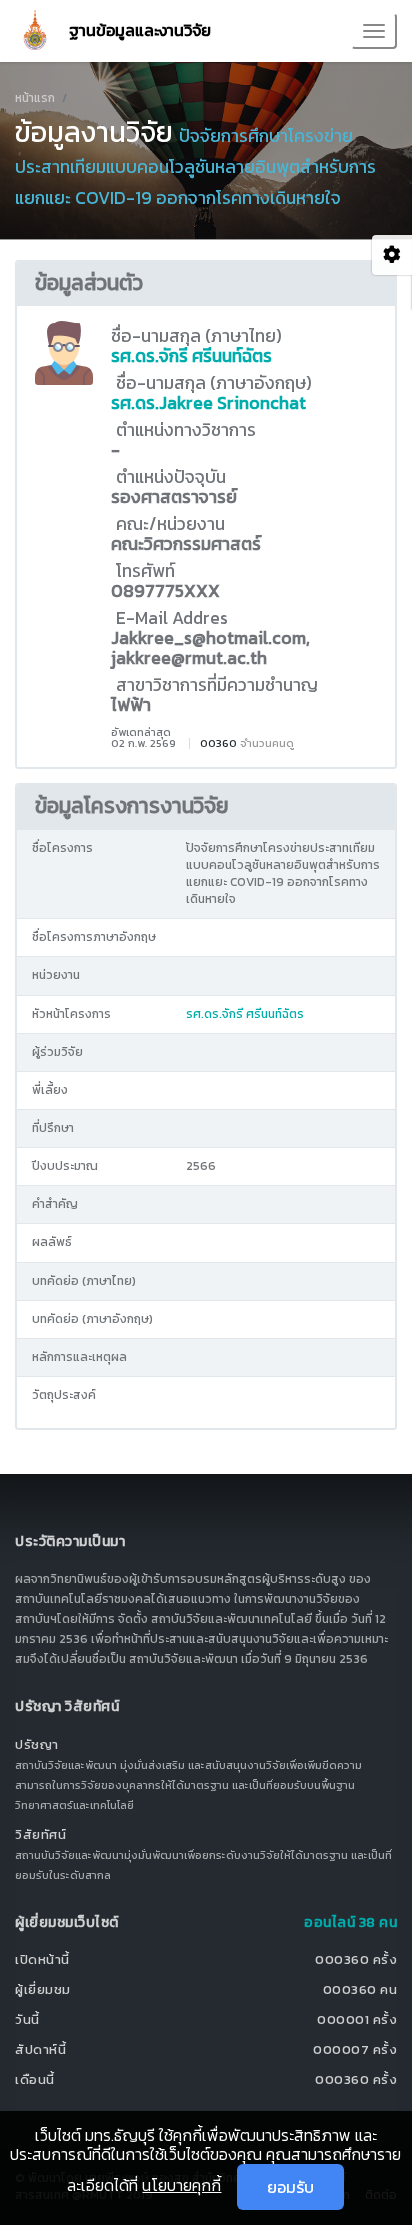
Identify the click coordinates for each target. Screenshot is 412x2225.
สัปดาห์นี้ (40, 2049)
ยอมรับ (290, 2187)
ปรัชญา (37, 1744)
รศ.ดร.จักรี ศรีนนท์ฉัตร (191, 356)
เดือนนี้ (35, 2079)
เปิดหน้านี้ (42, 1959)
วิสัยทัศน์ (40, 1834)
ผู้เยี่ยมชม (43, 1989)
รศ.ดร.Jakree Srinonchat (208, 403)
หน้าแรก (35, 98)
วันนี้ (27, 2019)
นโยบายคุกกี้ (181, 2185)
